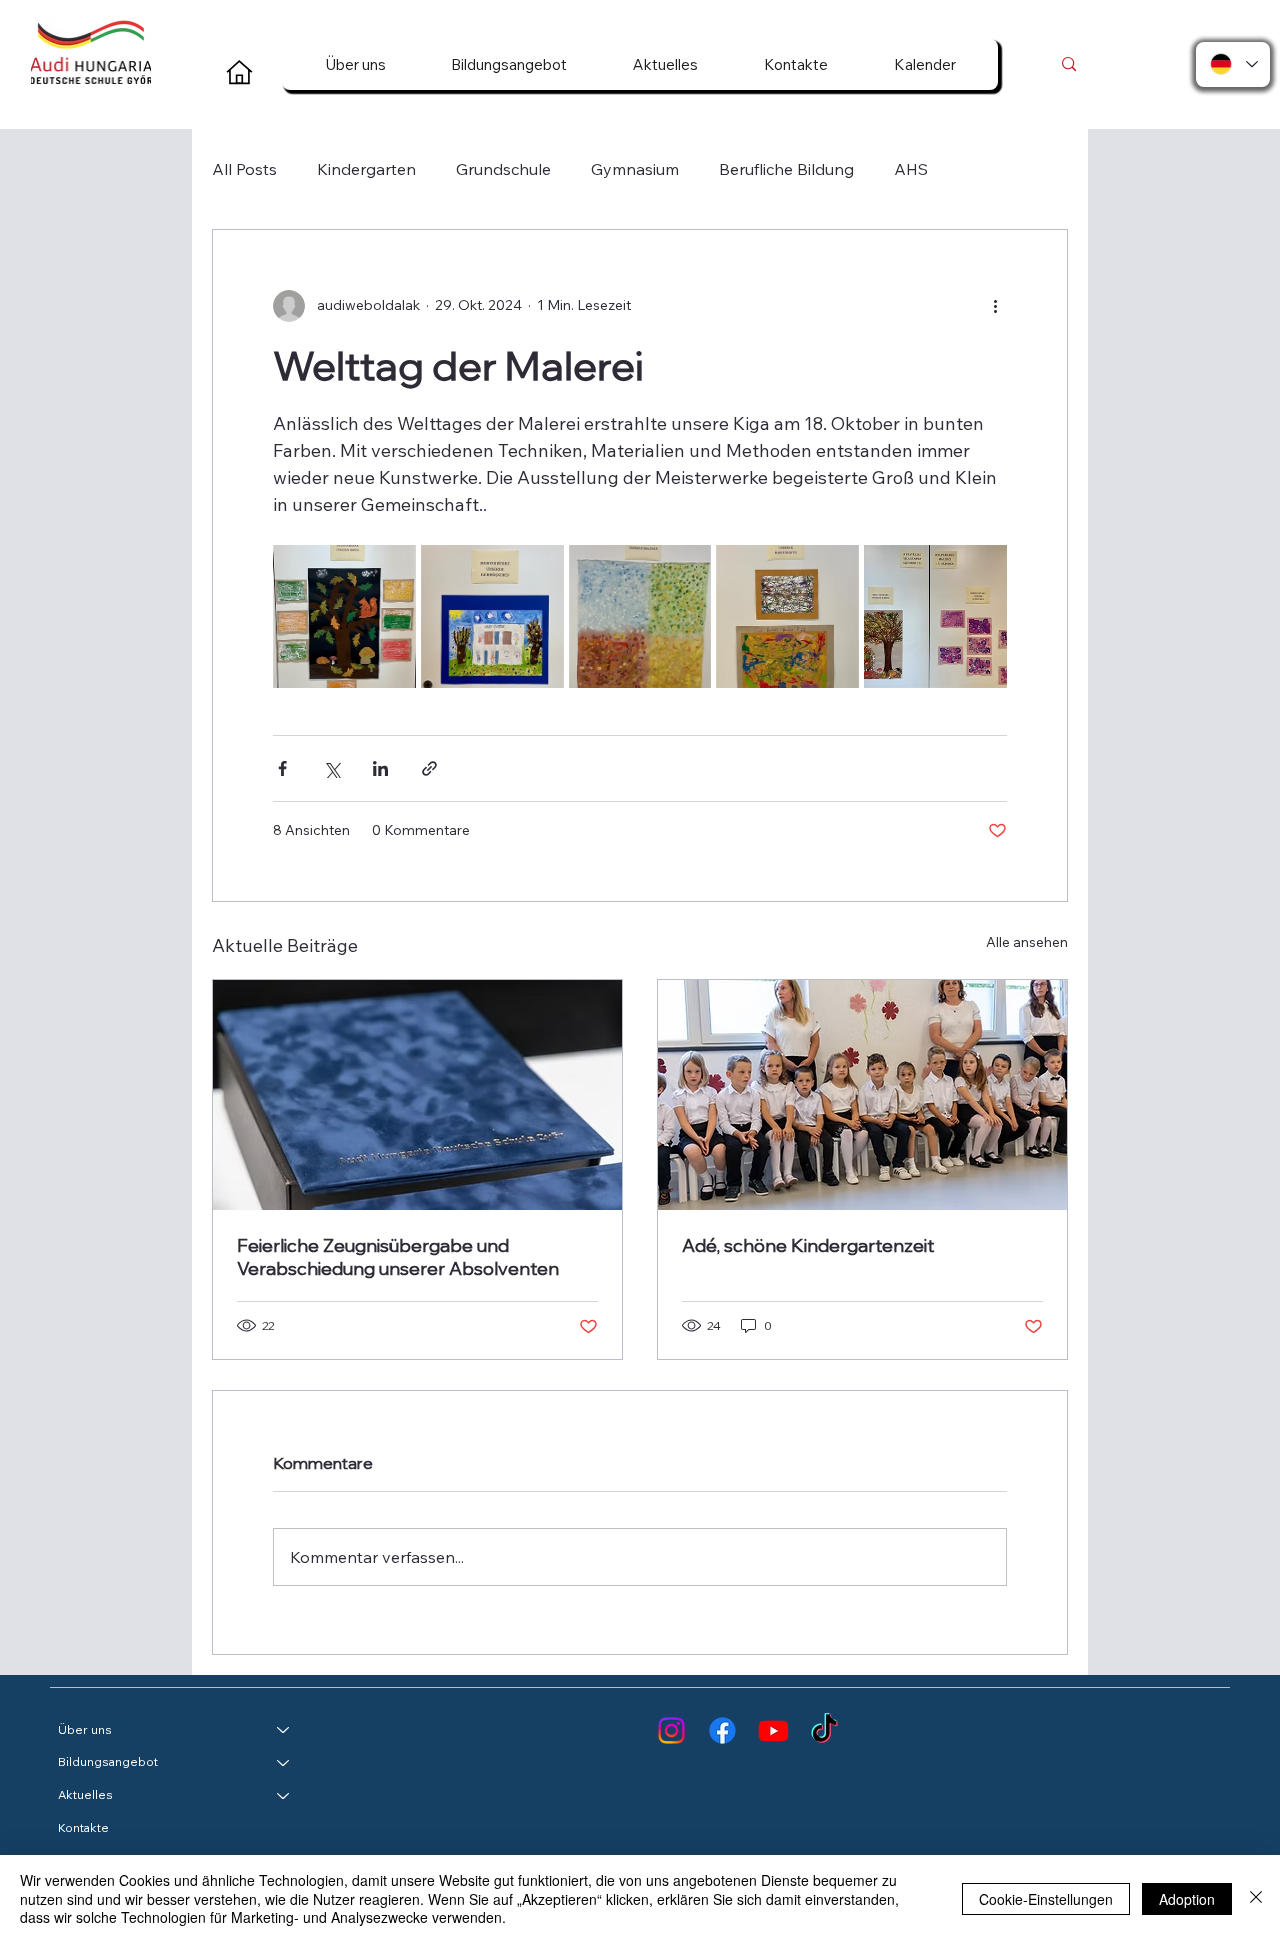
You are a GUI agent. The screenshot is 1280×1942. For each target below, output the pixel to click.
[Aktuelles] (284, 1795)
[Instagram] (671, 1730)
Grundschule (503, 169)
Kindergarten (366, 169)
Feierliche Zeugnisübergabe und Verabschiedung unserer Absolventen (398, 1257)
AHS (911, 169)
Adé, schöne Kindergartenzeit (808, 1245)
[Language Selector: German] (1233, 64)
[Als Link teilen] (429, 768)
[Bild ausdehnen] (344, 616)
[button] (355, 64)
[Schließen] (1256, 1898)
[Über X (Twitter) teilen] (331, 768)
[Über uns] (284, 1730)
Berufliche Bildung (786, 169)
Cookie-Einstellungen (1046, 1899)
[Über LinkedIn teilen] (380, 768)
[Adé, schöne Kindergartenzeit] (862, 1095)
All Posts (244, 169)
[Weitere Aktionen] (995, 306)
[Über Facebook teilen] (282, 768)
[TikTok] (824, 1730)
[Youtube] (773, 1730)
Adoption (1187, 1899)
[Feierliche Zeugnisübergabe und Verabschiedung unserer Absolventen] (417, 1095)
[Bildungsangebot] (284, 1762)
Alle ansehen (1027, 942)
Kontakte (83, 1827)
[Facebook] (722, 1730)
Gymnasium (635, 169)
